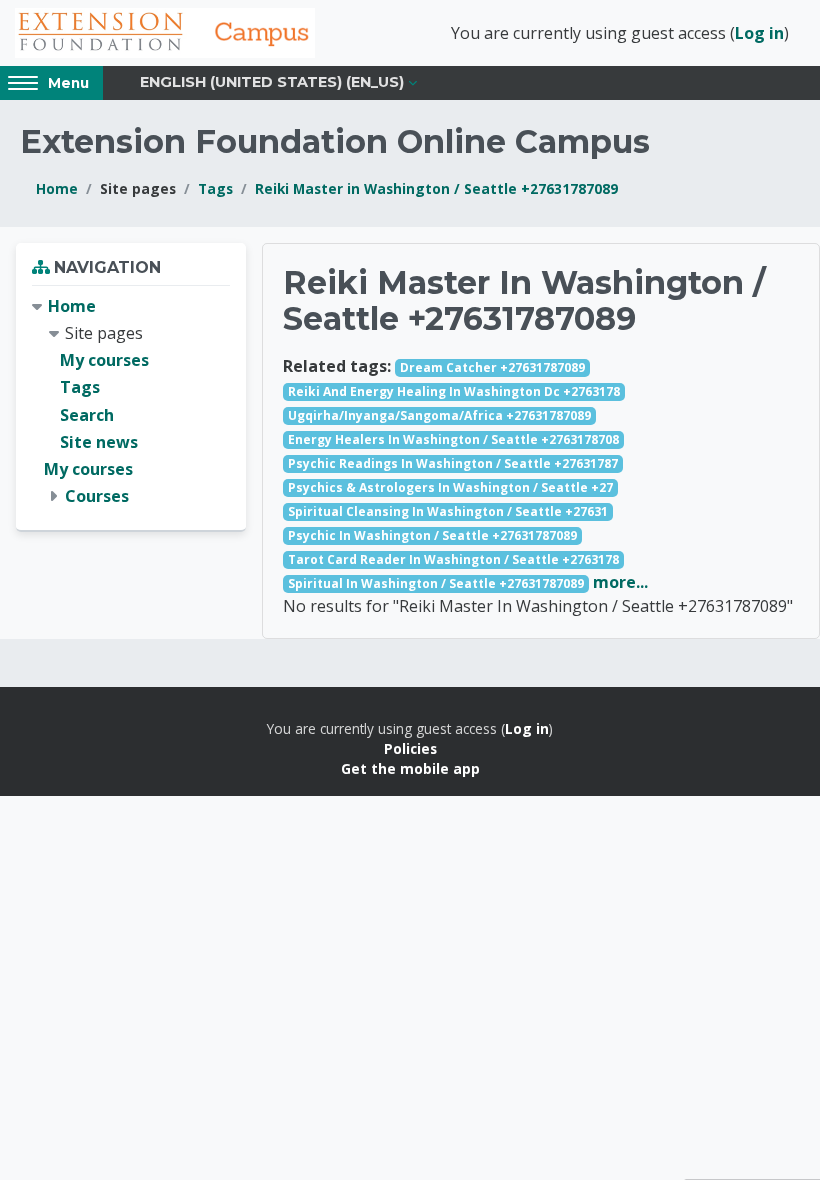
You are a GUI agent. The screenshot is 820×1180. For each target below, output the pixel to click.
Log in (759, 33)
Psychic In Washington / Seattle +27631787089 (432, 535)
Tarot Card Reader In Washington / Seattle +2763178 (453, 559)
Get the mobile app (410, 768)
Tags (215, 188)
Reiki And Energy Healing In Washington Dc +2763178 (454, 391)
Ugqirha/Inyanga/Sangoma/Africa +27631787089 (439, 415)
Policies (410, 748)
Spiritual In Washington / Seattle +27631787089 (436, 583)
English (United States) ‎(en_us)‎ (272, 82)
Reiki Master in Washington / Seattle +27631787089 (436, 188)
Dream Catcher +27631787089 (492, 367)
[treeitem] (131, 402)
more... (620, 582)
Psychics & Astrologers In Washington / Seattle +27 (450, 487)
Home (57, 188)
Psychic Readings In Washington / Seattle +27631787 (453, 463)
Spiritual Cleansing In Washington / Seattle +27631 (448, 511)
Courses (97, 496)
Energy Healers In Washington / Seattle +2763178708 (453, 439)
